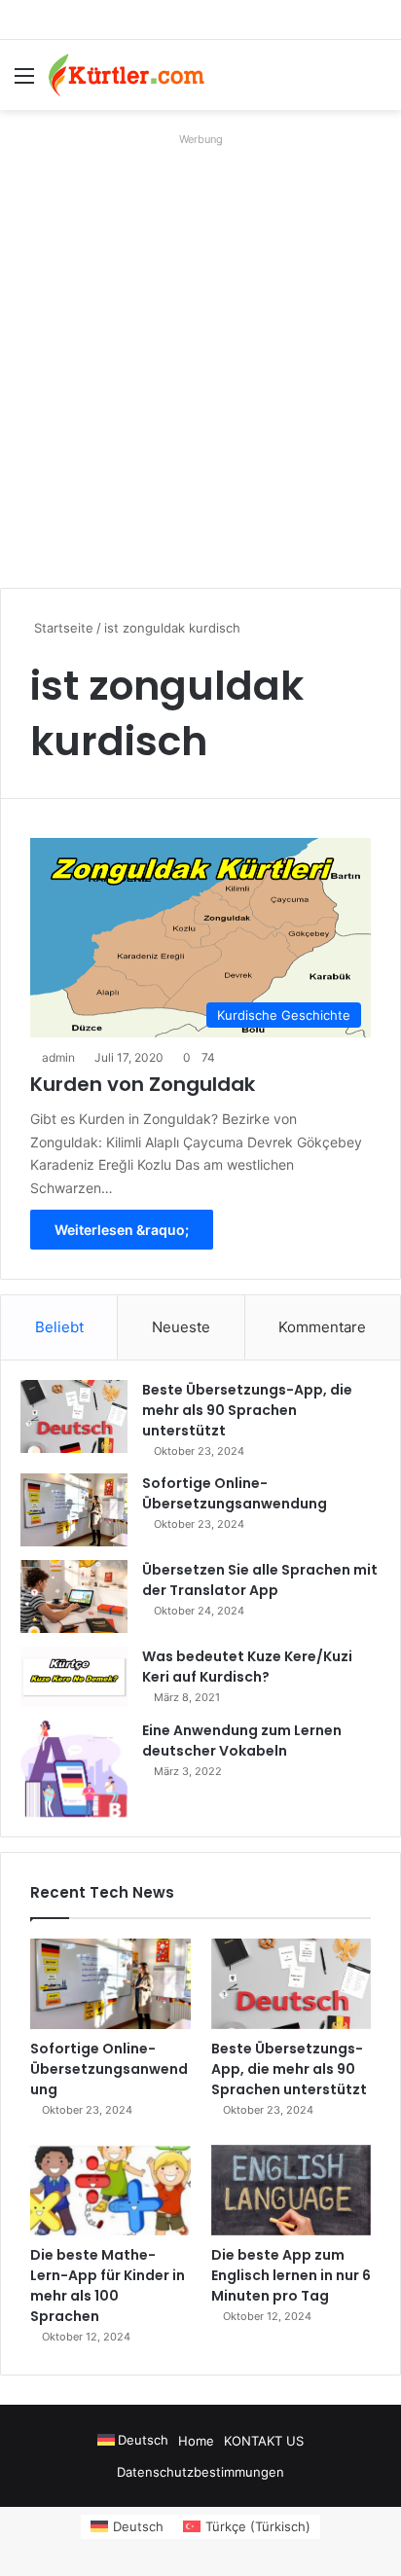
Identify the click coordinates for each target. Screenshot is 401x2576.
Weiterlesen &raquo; (122, 1230)
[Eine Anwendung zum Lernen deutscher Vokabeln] (74, 1769)
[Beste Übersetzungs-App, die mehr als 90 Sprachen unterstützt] (74, 1416)
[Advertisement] (200, 353)
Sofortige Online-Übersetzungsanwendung (235, 1493)
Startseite (62, 628)
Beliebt (59, 1327)
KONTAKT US (264, 2441)
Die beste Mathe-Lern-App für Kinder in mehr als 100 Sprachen (108, 2286)
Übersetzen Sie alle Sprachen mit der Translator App (260, 1580)
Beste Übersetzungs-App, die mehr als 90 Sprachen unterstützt (247, 1410)
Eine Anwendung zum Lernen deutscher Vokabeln (242, 1741)
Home (196, 2441)
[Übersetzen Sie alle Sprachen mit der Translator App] (74, 1596)
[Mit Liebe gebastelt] (127, 75)
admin (58, 1057)
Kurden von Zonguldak (143, 1084)
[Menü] (24, 82)
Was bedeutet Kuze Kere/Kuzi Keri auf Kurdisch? (247, 1667)
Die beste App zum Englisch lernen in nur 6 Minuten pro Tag (291, 2275)
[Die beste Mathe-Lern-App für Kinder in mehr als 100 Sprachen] (110, 2190)
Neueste (181, 1327)
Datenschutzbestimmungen (200, 2472)
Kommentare (322, 1327)
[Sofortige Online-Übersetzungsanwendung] (74, 1510)
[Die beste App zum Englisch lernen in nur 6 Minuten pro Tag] (292, 2190)
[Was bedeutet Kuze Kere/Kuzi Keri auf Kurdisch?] (74, 1677)
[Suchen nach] (377, 82)
